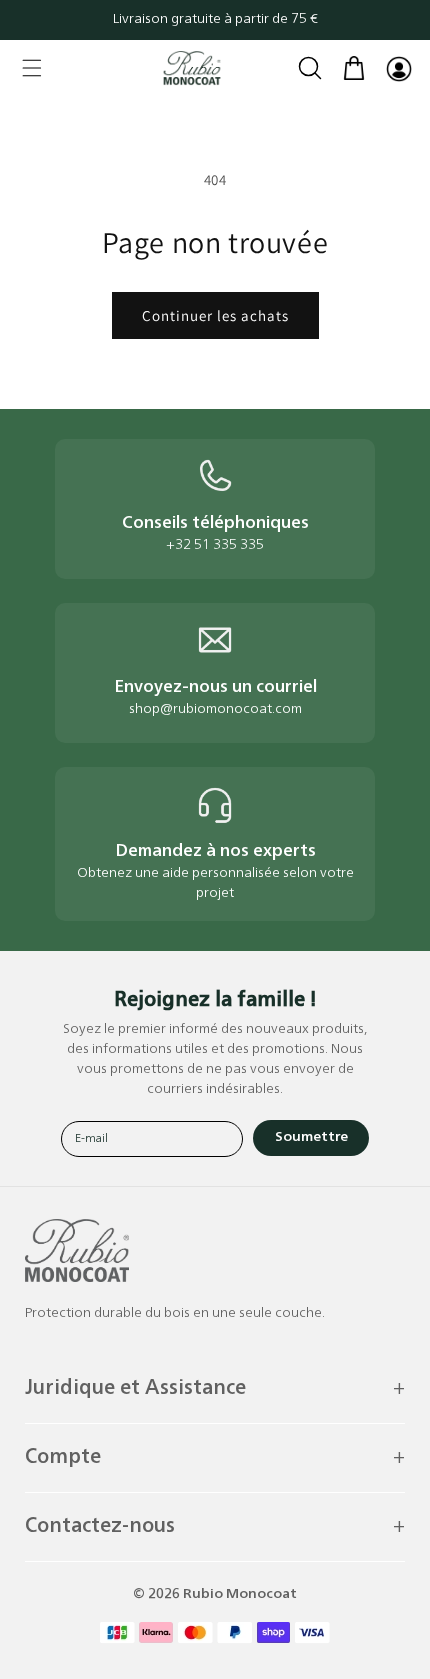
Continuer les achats (215, 315)
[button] (32, 68)
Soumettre (311, 1137)
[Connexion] (398, 68)
